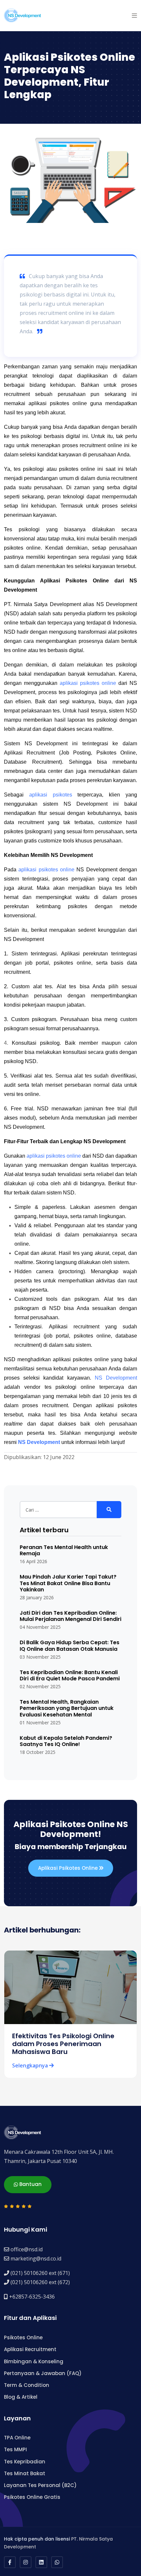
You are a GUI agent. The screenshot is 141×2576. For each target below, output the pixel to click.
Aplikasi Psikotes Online (69, 1868)
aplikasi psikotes (51, 795)
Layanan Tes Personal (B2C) (40, 2485)
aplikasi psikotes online (88, 683)
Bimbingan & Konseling (34, 2361)
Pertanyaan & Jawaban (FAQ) (43, 2373)
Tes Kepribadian (25, 2462)
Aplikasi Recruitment (30, 2349)
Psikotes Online (23, 2337)
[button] (134, 15)
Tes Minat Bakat (25, 2473)
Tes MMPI (15, 2449)
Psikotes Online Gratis (32, 2497)
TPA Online (17, 2438)
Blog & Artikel (21, 2397)
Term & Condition (27, 2385)
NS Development (116, 1378)
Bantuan (30, 2184)
